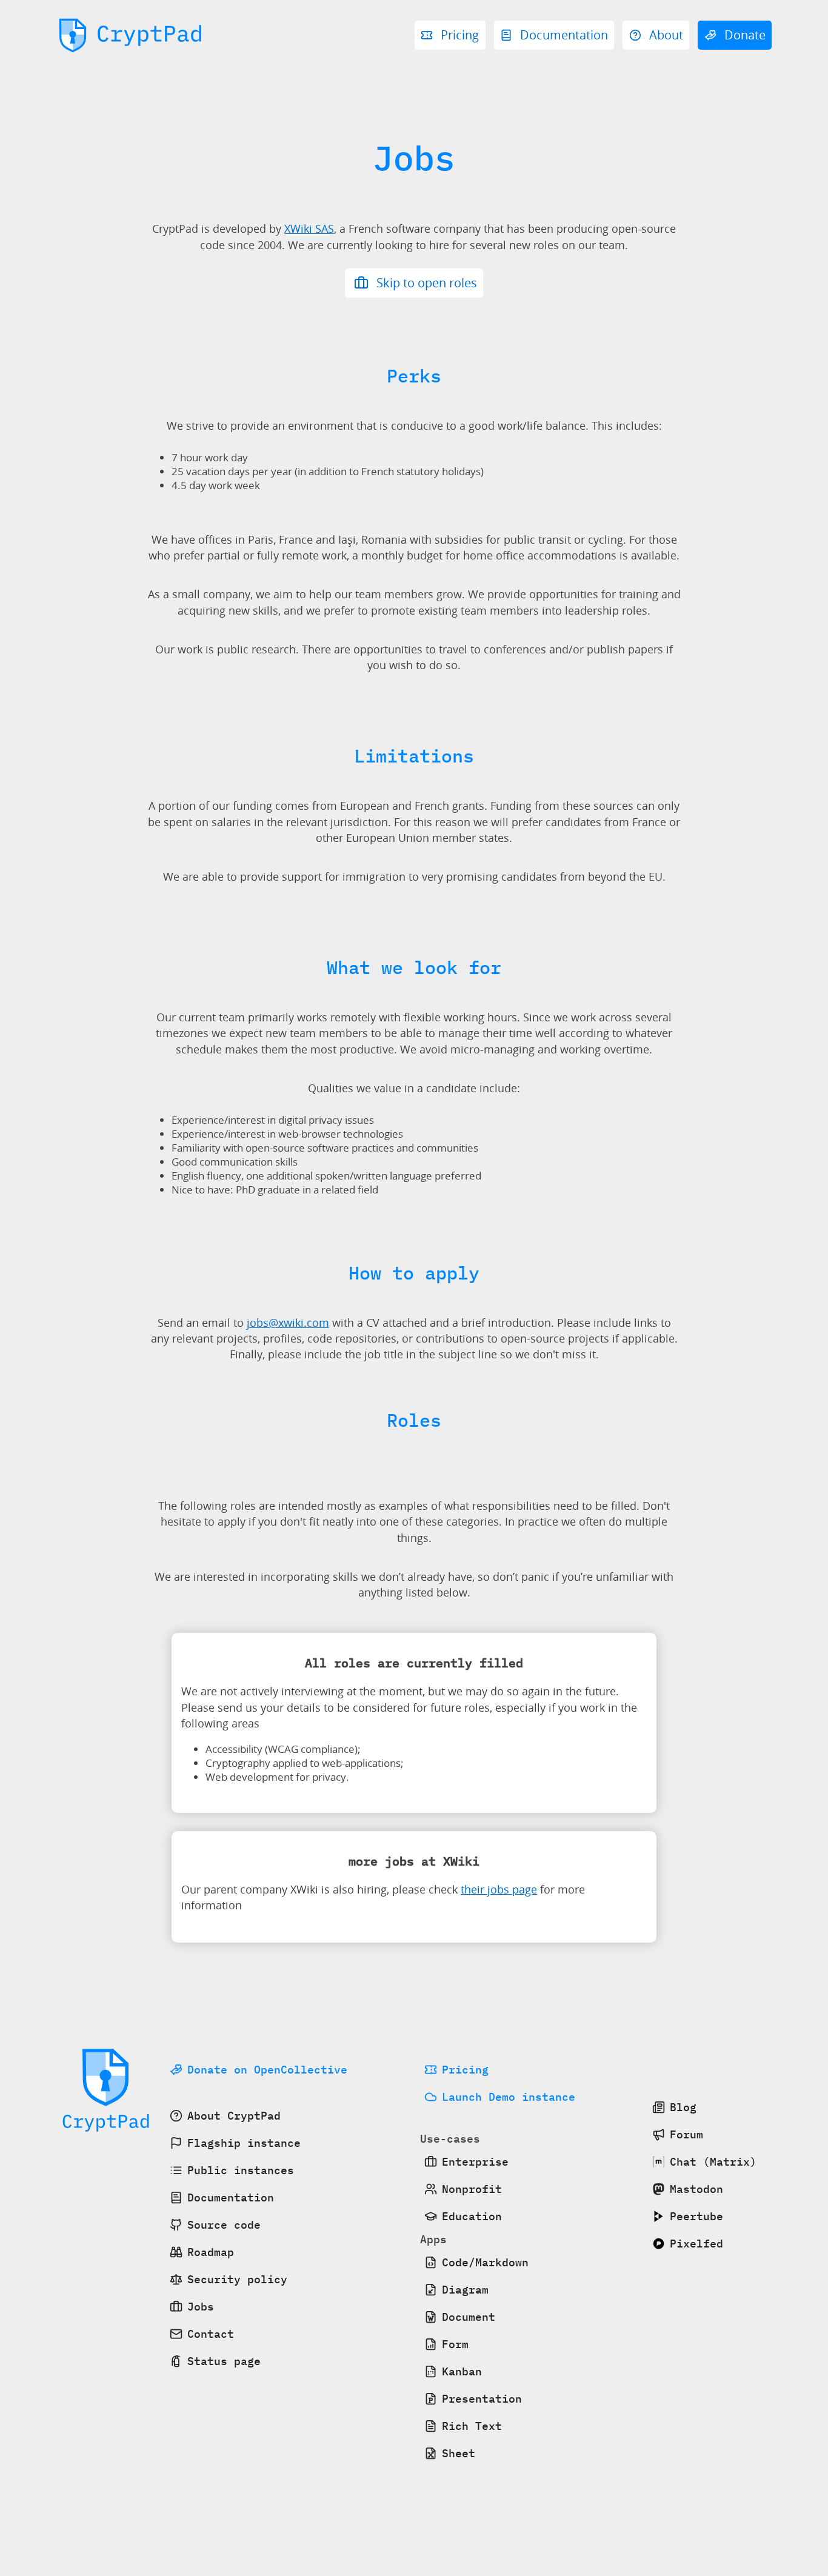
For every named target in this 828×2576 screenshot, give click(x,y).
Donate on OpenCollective (267, 2070)
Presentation (482, 2399)
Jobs (201, 2307)
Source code (224, 2225)
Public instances (241, 2170)
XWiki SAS (309, 229)
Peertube (696, 2216)
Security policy (237, 2279)
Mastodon (696, 2189)
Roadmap (211, 2252)
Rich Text (472, 2426)
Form (455, 2344)
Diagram (465, 2290)
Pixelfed (696, 2244)
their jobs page (499, 1889)
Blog (683, 2107)
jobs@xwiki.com (288, 1323)
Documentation (231, 2197)
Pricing (465, 2070)
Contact (211, 2334)
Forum (686, 2134)
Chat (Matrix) (713, 2162)
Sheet (459, 2453)
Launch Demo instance (509, 2097)
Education (472, 2216)
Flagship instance (244, 2143)
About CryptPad (234, 2116)
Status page (224, 2361)
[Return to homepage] (131, 36)
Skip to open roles (425, 283)
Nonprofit (472, 2189)
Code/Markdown (485, 2262)
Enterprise (475, 2162)
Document (469, 2317)
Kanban (462, 2371)
